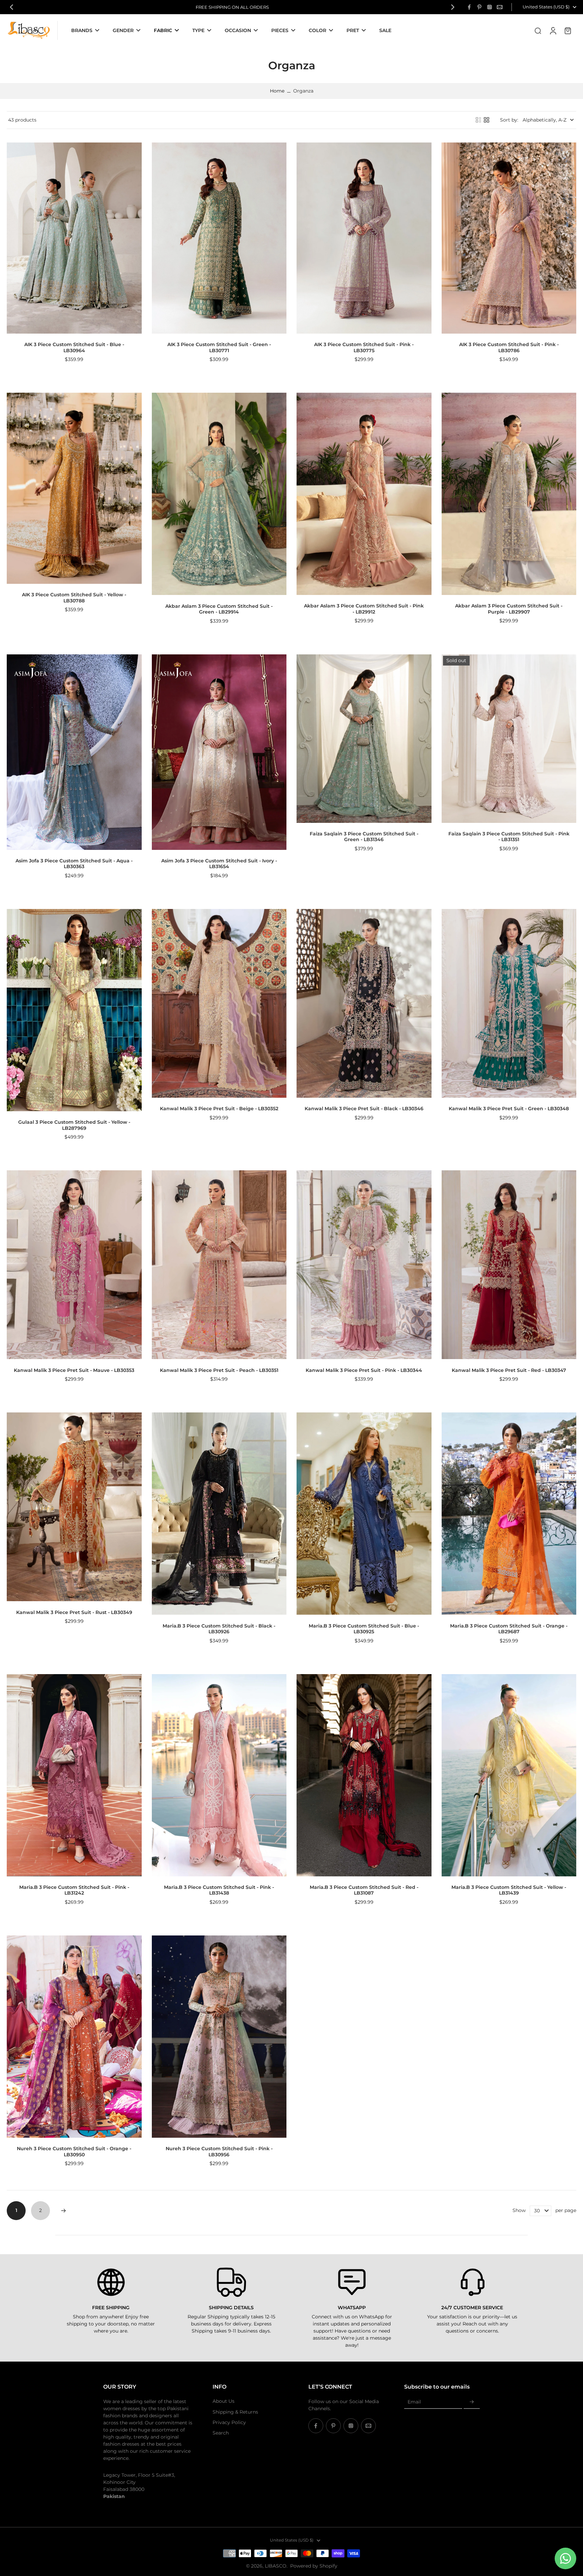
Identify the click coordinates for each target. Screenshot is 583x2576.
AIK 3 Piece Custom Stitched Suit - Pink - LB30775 (364, 347)
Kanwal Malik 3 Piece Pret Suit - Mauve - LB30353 (74, 1370)
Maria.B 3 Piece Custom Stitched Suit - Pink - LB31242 (74, 1890)
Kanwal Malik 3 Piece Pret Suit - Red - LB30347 (509, 1370)
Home (277, 91)
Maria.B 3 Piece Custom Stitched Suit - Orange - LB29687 (509, 1629)
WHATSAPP (352, 2308)
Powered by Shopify (314, 2566)
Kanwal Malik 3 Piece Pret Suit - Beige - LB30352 (219, 1109)
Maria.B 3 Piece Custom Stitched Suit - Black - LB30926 (219, 1629)
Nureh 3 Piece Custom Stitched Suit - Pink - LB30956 (219, 2152)
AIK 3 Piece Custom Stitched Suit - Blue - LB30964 (74, 347)
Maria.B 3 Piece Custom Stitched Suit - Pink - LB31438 (219, 1890)
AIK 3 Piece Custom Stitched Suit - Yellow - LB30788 (74, 598)
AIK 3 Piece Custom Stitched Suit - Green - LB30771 (219, 347)
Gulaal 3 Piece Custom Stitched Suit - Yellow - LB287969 (74, 1125)
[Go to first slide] (453, 7)
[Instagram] (490, 7)
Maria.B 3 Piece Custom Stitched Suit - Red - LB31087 (364, 1890)
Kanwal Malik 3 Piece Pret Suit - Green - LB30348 (509, 1109)
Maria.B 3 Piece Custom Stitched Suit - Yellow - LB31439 (509, 1890)
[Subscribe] (472, 2402)
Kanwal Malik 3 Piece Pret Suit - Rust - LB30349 (74, 1612)
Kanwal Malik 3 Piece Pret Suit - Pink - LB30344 (364, 1370)
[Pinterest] (479, 7)
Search (221, 2433)
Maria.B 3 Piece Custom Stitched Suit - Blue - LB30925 (364, 1629)
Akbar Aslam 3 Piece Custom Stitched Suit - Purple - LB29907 (509, 609)
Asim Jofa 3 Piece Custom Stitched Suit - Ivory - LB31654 (219, 864)
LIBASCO (276, 2566)
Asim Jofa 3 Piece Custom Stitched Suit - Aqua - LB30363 (74, 864)
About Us (224, 2401)
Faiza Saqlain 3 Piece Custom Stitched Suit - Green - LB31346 (364, 837)
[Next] (63, 2211)
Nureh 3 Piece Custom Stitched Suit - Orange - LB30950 (74, 2152)
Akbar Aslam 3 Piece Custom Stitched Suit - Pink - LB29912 (364, 609)
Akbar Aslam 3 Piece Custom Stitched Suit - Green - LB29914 (219, 609)
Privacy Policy (229, 2422)
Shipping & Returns (235, 2412)
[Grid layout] (487, 120)
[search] (538, 30)
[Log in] (553, 30)
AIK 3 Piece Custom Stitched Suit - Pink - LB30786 (509, 347)
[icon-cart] (567, 30)
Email (414, 2402)
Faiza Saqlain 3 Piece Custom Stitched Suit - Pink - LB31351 (509, 837)
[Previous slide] (11, 7)
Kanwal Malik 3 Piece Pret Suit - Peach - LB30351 (219, 1370)
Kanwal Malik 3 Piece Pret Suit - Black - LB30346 (364, 1109)
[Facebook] (469, 7)
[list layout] (478, 120)
